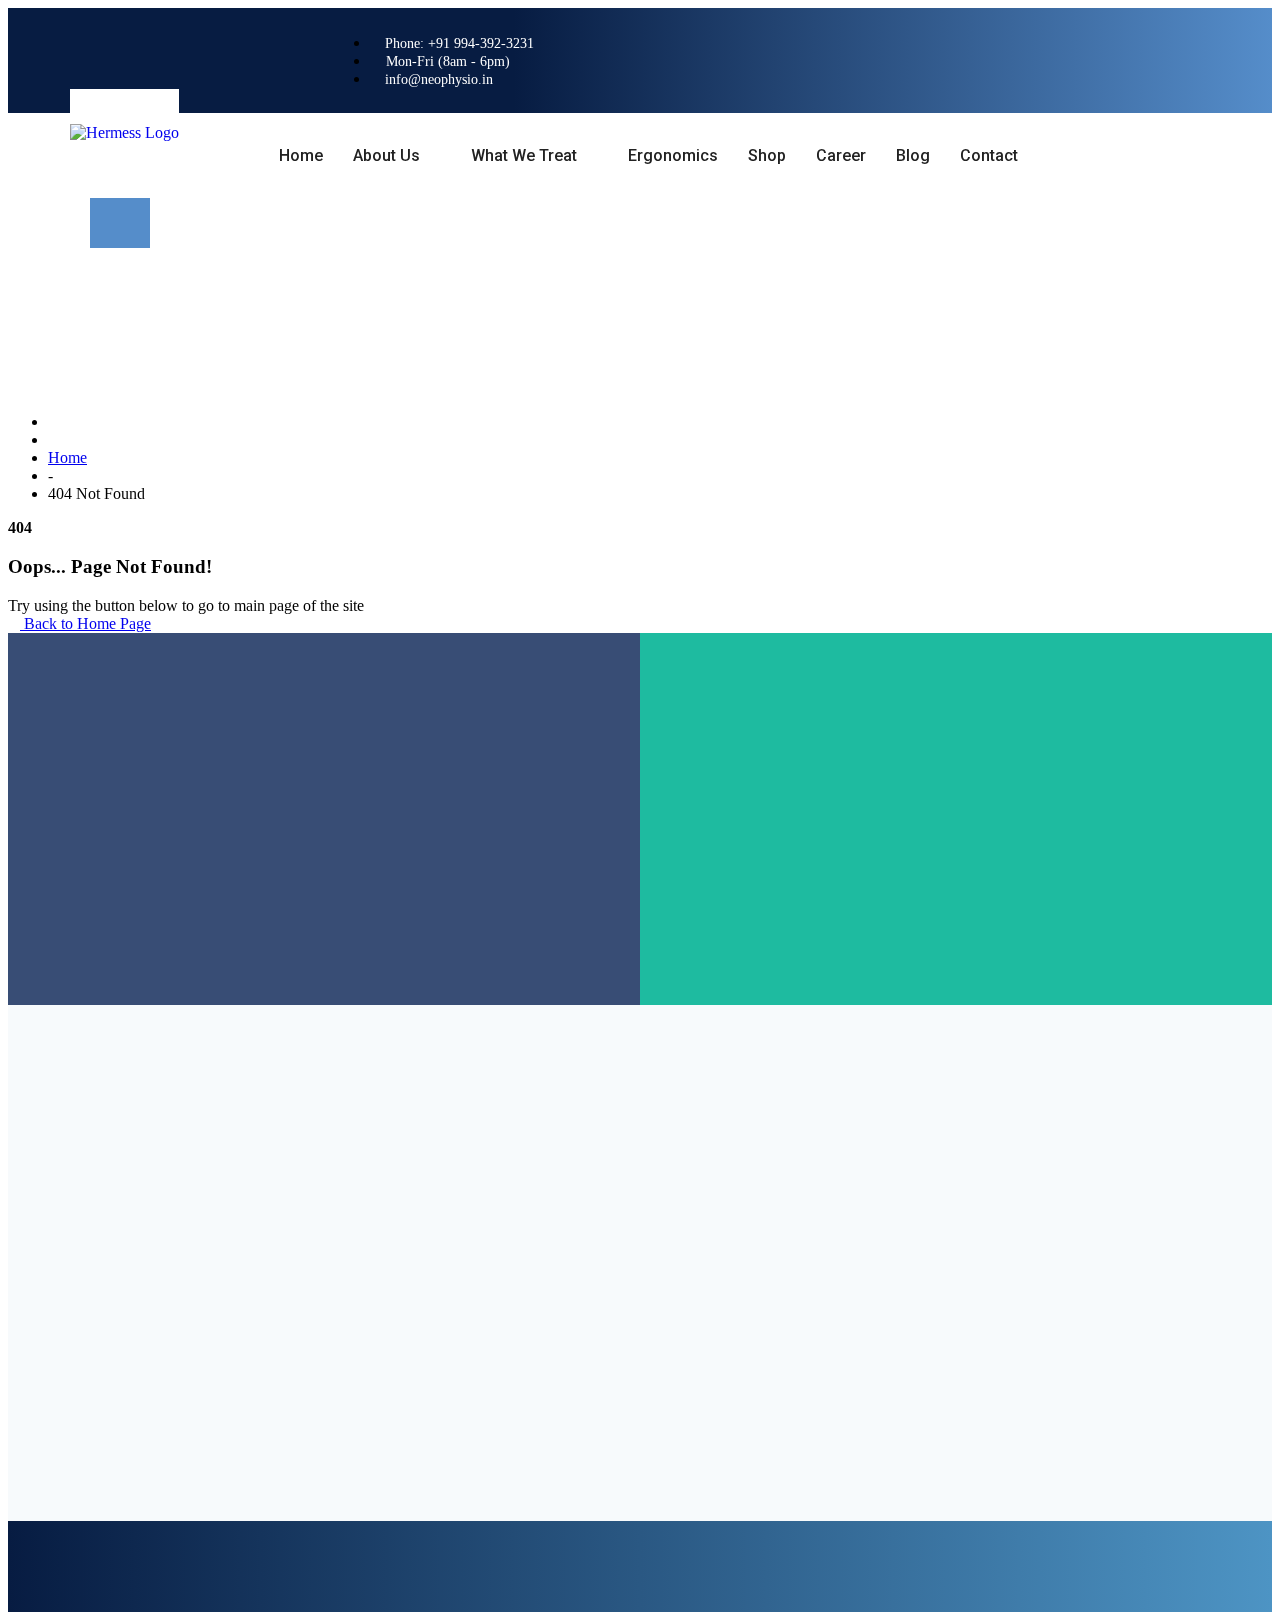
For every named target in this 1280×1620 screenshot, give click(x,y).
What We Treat (524, 155)
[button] (120, 223)
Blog (913, 155)
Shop (767, 155)
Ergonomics (673, 155)
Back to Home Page (85, 623)
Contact (989, 155)
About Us (386, 155)
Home (301, 155)
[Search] (296, 311)
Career (841, 155)
